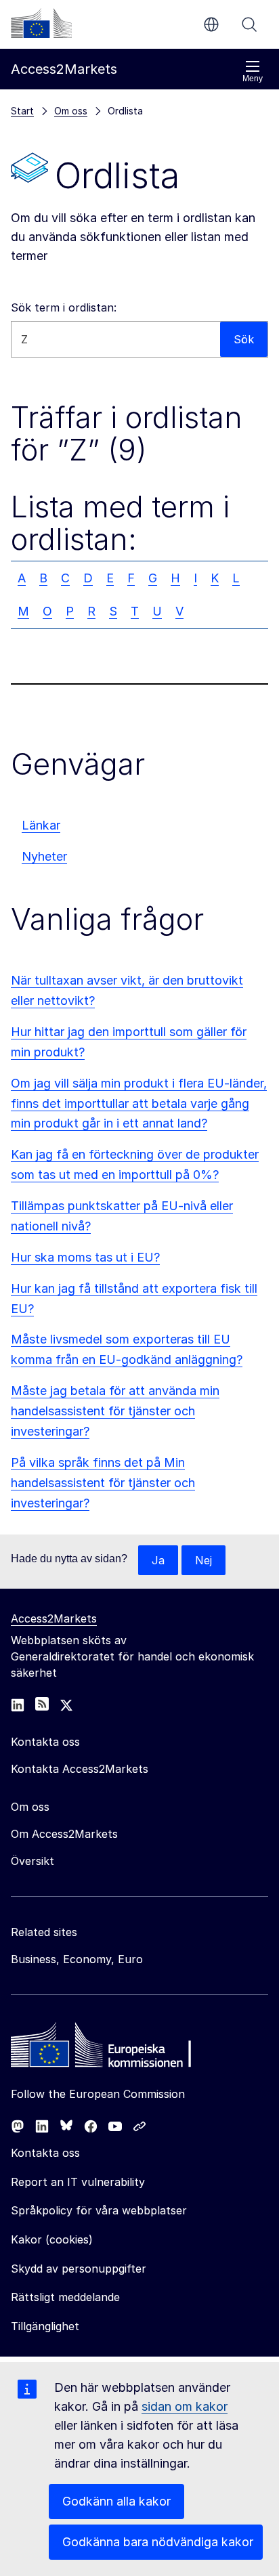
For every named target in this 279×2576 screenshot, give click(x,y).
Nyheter (44, 856)
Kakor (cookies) (52, 2239)
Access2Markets (54, 1618)
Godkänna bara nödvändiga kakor (158, 2542)
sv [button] (211, 24)
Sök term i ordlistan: (64, 307)
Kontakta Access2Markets (80, 1769)
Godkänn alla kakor (116, 2501)
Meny (253, 79)
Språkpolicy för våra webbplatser (99, 2210)
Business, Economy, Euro (77, 1959)
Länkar (41, 825)
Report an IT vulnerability (78, 2182)
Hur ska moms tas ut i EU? (85, 1257)
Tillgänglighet (45, 2326)
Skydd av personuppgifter (79, 2269)
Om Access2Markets (64, 1834)
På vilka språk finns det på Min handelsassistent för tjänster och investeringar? (103, 1483)
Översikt (33, 1861)
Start (22, 111)
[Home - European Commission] (109, 2048)
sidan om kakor (185, 2406)
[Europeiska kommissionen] (41, 23)
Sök (249, 24)
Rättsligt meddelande (65, 2297)
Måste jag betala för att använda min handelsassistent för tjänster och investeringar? (115, 1411)
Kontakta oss (45, 2153)
